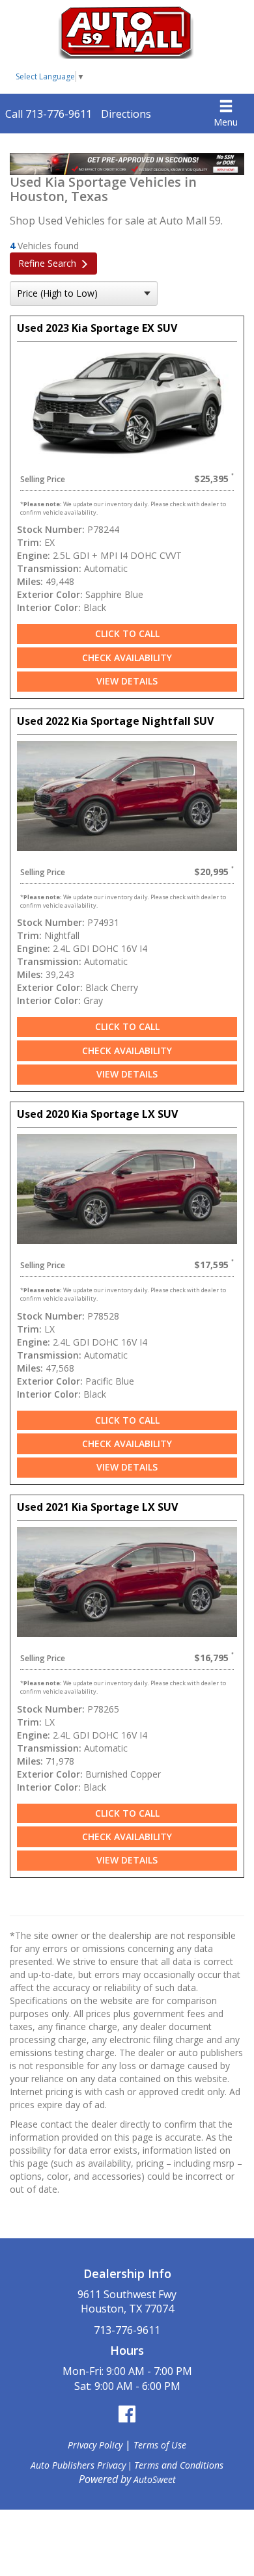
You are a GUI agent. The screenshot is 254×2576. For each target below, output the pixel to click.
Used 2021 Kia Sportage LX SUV (97, 1507)
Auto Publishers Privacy (78, 2465)
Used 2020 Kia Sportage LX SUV (97, 1114)
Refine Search (47, 263)
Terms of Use (160, 2445)
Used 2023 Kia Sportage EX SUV (97, 328)
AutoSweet (155, 2479)
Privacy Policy (95, 2445)
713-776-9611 (127, 2330)
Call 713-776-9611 (49, 114)
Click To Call (127, 633)
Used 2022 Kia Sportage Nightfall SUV (115, 721)
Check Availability (127, 658)
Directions (126, 114)
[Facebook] (127, 2414)
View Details (127, 681)
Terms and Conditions (179, 2465)
